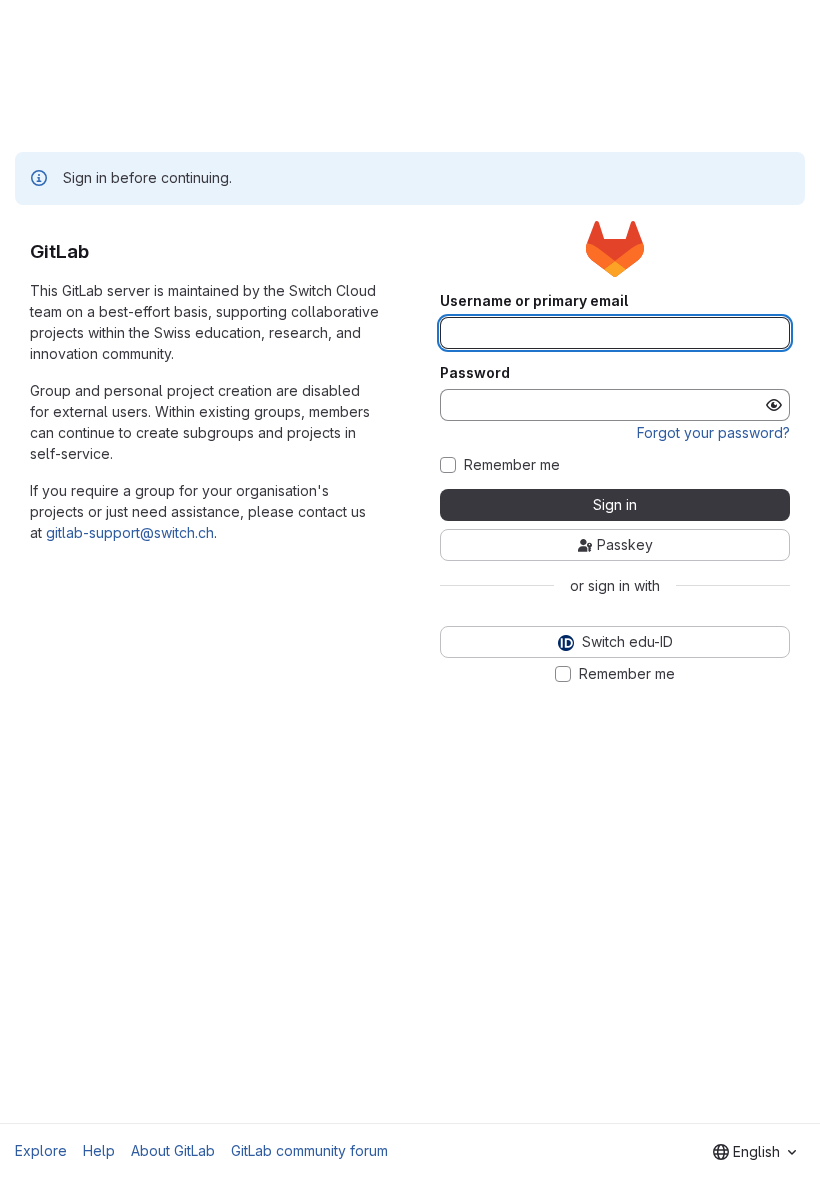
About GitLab (173, 1150)
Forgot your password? (713, 432)
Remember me (512, 465)
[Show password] (774, 405)
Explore (41, 1150)
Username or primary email (534, 301)
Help (99, 1150)
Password (475, 373)
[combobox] (754, 1152)
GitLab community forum (309, 1150)
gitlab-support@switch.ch (130, 532)
